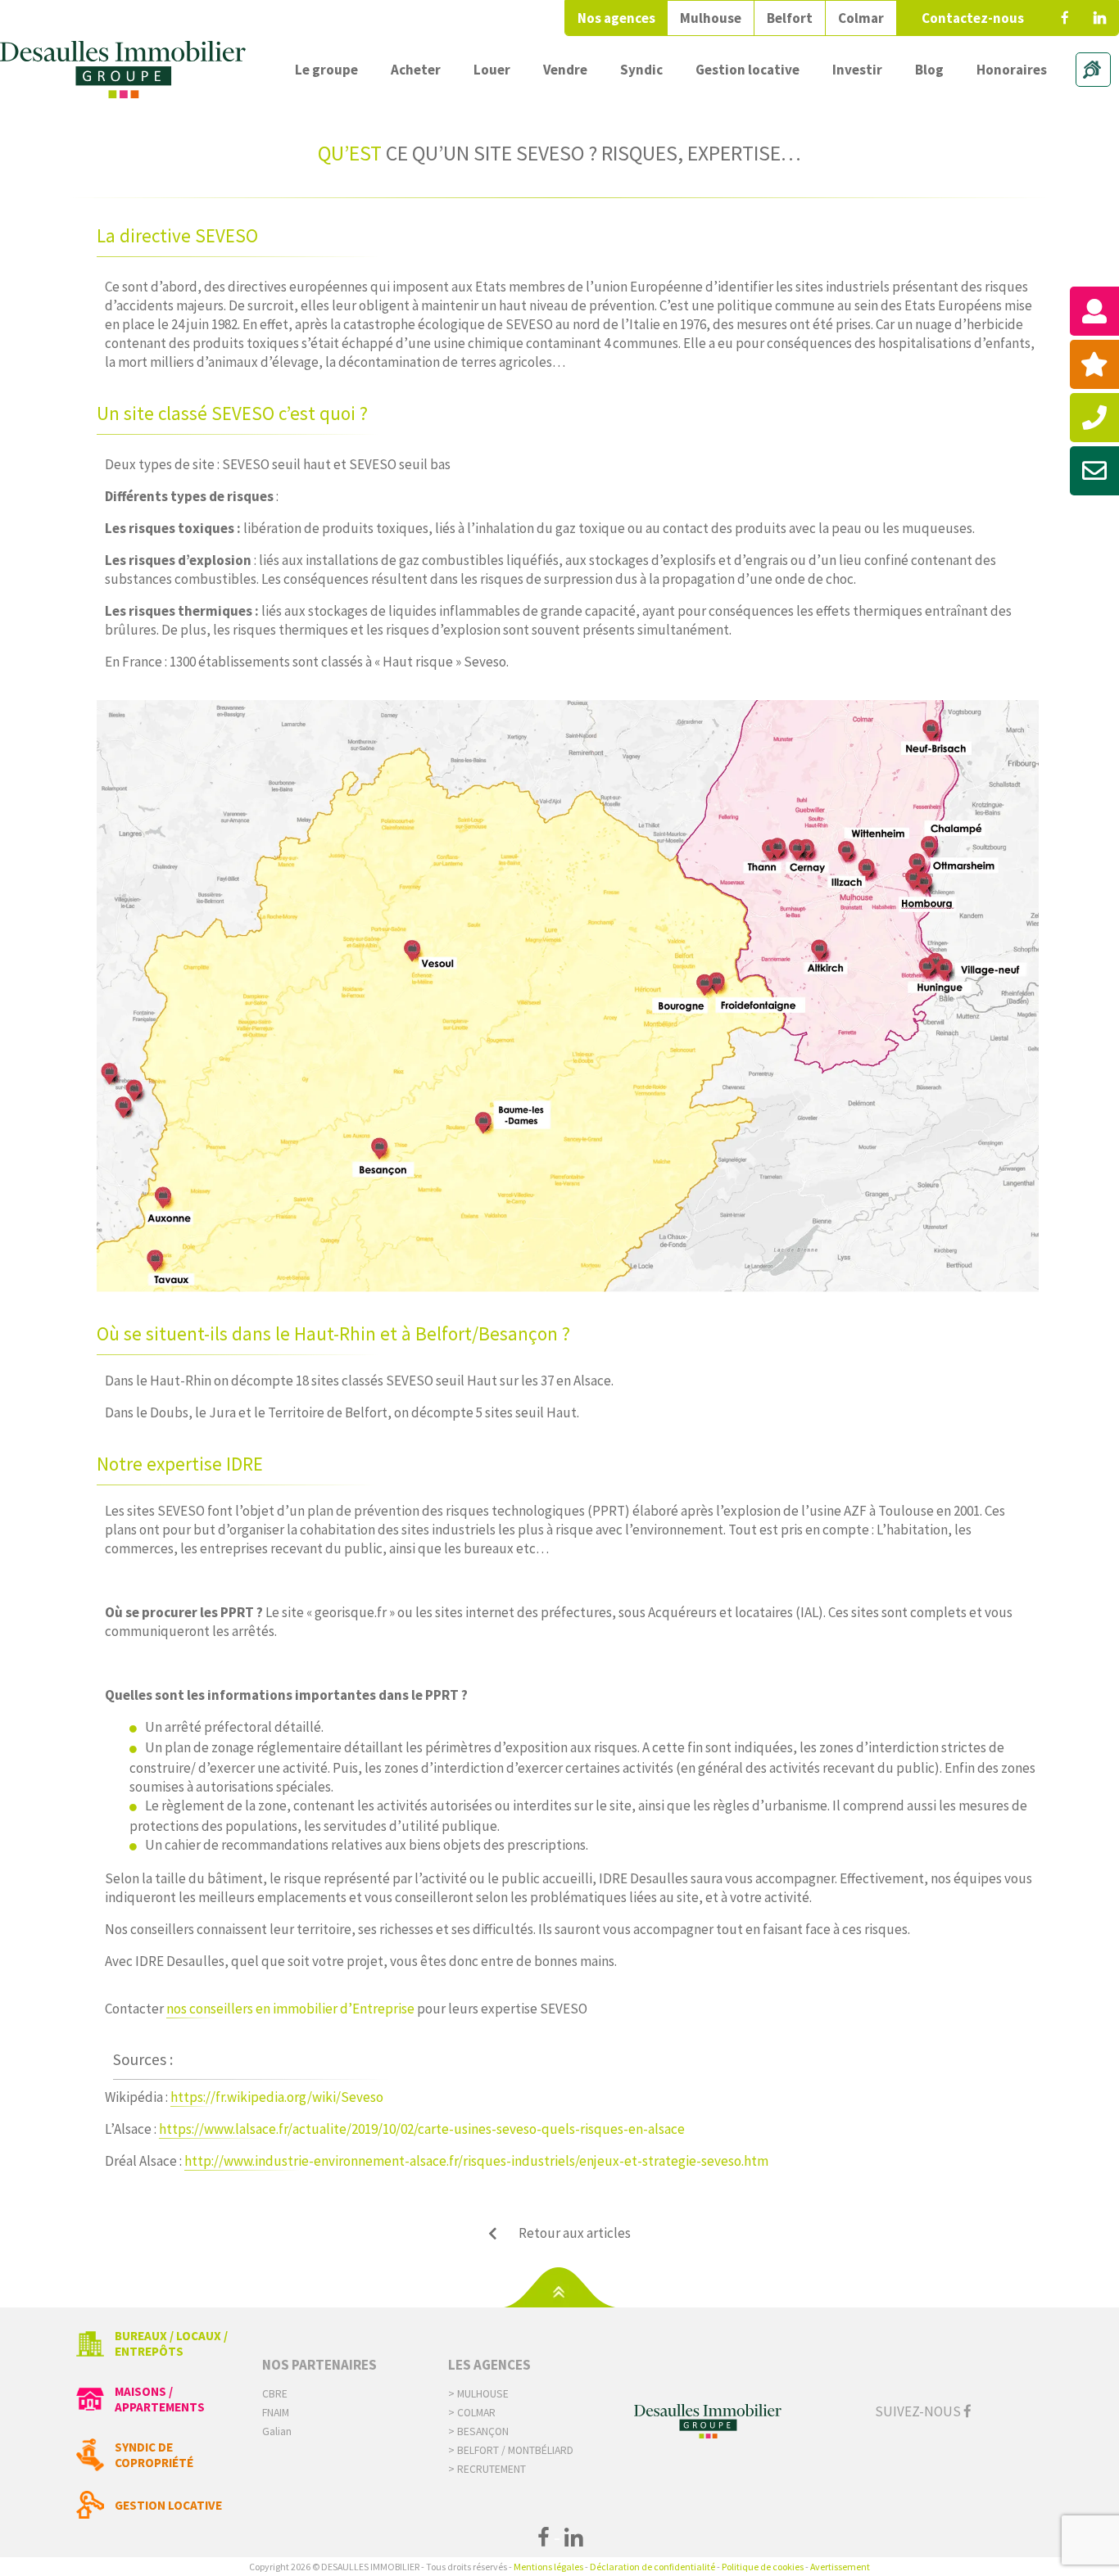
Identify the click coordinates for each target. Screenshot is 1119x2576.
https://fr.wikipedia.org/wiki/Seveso (277, 2097)
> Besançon (478, 2431)
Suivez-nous (919, 2411)
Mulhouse (711, 18)
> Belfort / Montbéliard (511, 2450)
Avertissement (840, 2567)
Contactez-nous (973, 18)
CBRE (275, 2394)
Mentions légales (548, 2567)
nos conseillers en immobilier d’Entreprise (290, 2009)
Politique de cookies (763, 2567)
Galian (277, 2431)
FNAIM (276, 2413)
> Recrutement (487, 2469)
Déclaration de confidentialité (652, 2567)
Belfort (790, 18)
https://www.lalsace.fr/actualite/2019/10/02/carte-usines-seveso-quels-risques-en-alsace (422, 2129)
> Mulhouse (478, 2394)
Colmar (861, 18)
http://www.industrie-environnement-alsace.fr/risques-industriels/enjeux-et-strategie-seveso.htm (476, 2161)
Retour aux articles (575, 2233)
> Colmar (472, 2413)
